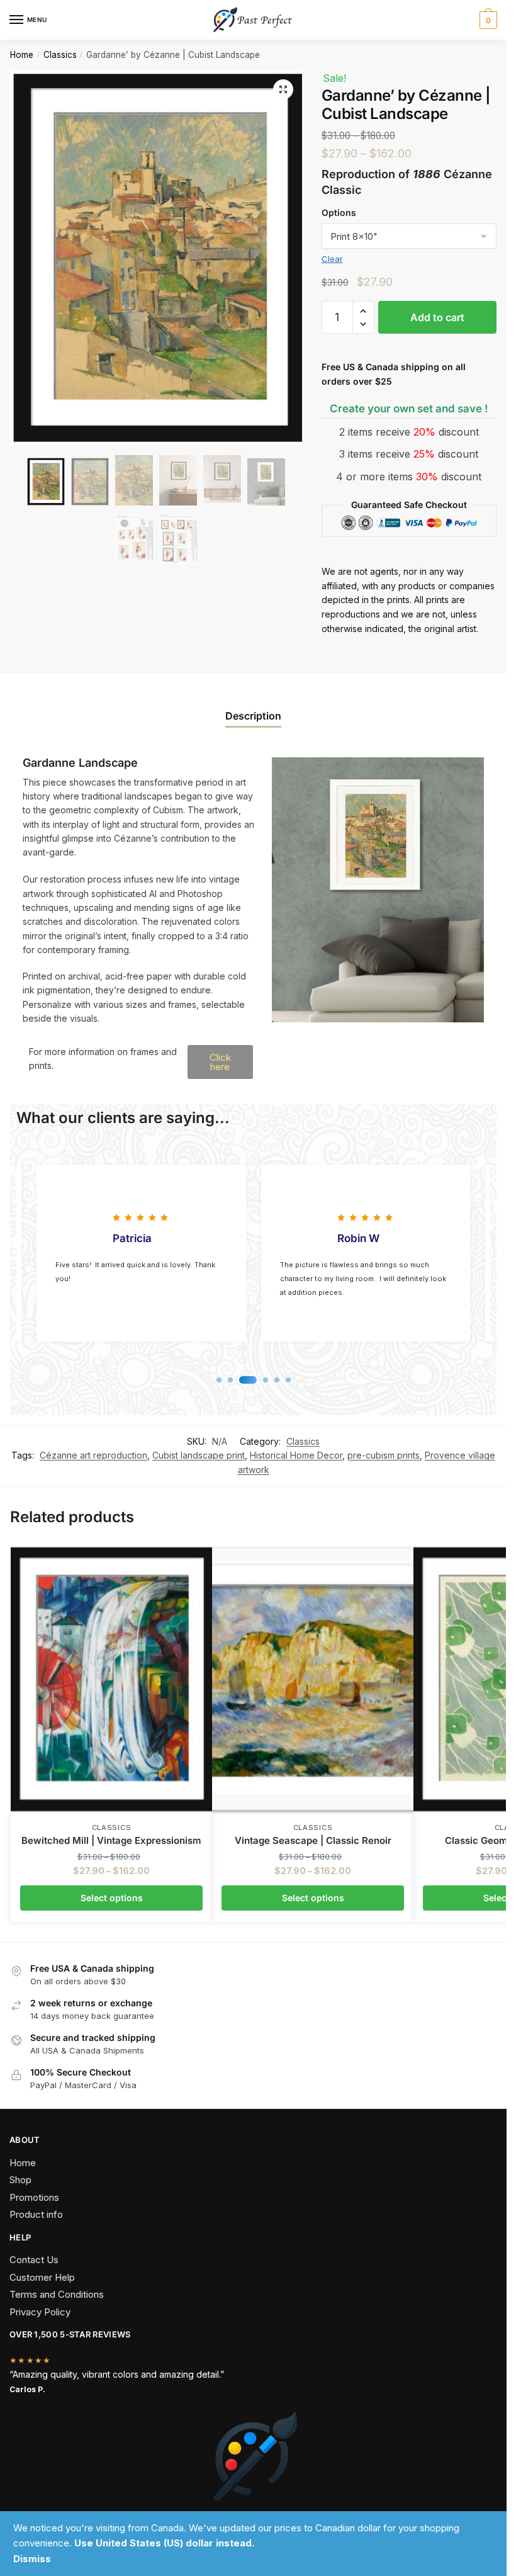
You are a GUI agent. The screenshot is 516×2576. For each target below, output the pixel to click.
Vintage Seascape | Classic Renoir (313, 1840)
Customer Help (42, 2277)
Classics (60, 55)
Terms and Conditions (57, 2294)
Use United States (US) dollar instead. (164, 2543)
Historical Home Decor (296, 1455)
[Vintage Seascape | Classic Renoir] (313, 1679)
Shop (20, 2180)
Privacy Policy (40, 2312)
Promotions (34, 2197)
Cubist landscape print (199, 1455)
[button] (283, 89)
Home (22, 55)
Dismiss (32, 2559)
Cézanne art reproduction (93, 1455)
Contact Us (34, 2260)
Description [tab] (253, 716)
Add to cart (437, 317)
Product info (36, 2214)
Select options (112, 1898)
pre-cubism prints (384, 1455)
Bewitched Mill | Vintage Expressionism (111, 1840)
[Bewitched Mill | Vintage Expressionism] (111, 1679)
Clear (332, 259)
